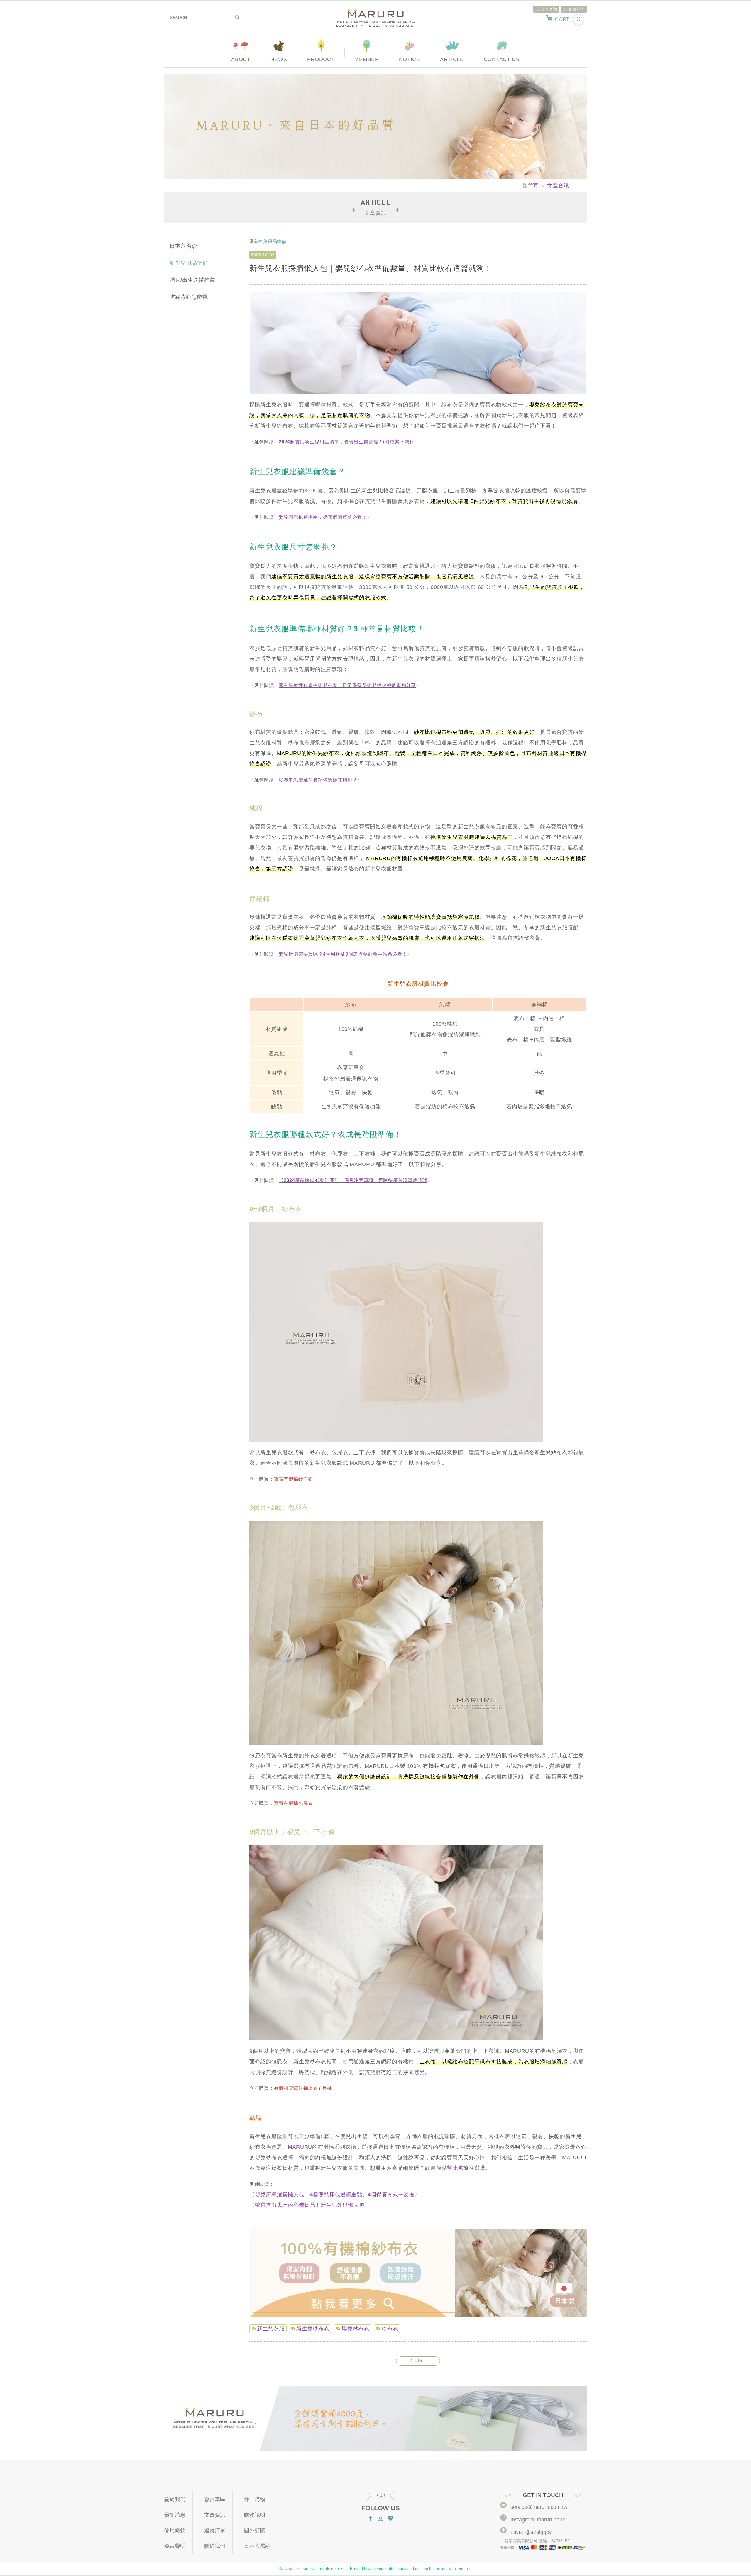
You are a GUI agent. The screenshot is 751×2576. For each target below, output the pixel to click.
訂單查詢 (549, 9)
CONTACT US (502, 59)
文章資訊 (215, 2515)
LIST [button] (419, 2361)
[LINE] (390, 2519)
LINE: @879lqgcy (531, 2532)
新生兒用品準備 (189, 263)
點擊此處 (453, 2168)
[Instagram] (380, 2519)
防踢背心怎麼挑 (189, 297)
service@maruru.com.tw (539, 2507)
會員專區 (215, 2499)
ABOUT (241, 59)
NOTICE (410, 59)
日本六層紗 (183, 246)
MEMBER (367, 59)
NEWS (279, 59)
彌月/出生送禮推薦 (192, 280)
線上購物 (255, 2499)
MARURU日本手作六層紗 (375, 18)
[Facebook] (371, 2519)
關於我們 (175, 2499)
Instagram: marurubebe (538, 2520)
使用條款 (175, 2531)
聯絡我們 (215, 2546)
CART (568, 20)
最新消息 (175, 2515)
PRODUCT (321, 59)
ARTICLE (452, 59)
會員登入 (576, 9)
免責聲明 (175, 2546)
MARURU (300, 2147)
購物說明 (255, 2515)
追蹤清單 (215, 2531)
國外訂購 (255, 2531)
